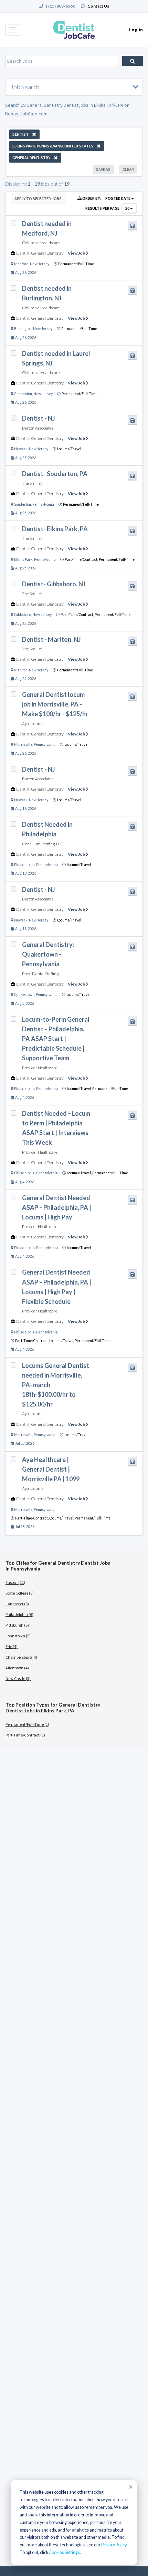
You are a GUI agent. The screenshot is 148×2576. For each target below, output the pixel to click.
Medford (21, 264)
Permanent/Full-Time (76, 264)
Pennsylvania (43, 504)
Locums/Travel (69, 449)
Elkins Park (23, 559)
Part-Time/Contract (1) (25, 1735)
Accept (130, 2487)
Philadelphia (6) (19, 1614)
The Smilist (32, 483)
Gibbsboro (23, 615)
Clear (128, 169)
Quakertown (24, 995)
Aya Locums (33, 724)
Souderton (23, 504)
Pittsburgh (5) (17, 1625)
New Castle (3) (18, 1678)
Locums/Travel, (80, 1089)
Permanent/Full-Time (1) (27, 1724)
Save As (103, 169)
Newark (21, 449)
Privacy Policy (114, 2545)
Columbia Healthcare (41, 243)
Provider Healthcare (40, 1068)
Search (133, 61)
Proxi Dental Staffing (40, 974)
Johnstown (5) (18, 1636)
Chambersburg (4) (21, 1657)
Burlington (23, 329)
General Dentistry (47, 253)
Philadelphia (24, 865)
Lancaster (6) (17, 1604)
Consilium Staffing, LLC (43, 844)
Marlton (21, 670)
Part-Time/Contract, (82, 559)
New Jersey (40, 264)
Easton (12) (15, 1582)
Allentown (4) (17, 1668)
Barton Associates (38, 428)
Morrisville (23, 744)
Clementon (23, 394)
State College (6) (20, 1593)
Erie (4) (12, 1646)
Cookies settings (64, 2552)
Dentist (23, 253)
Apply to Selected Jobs (38, 199)
